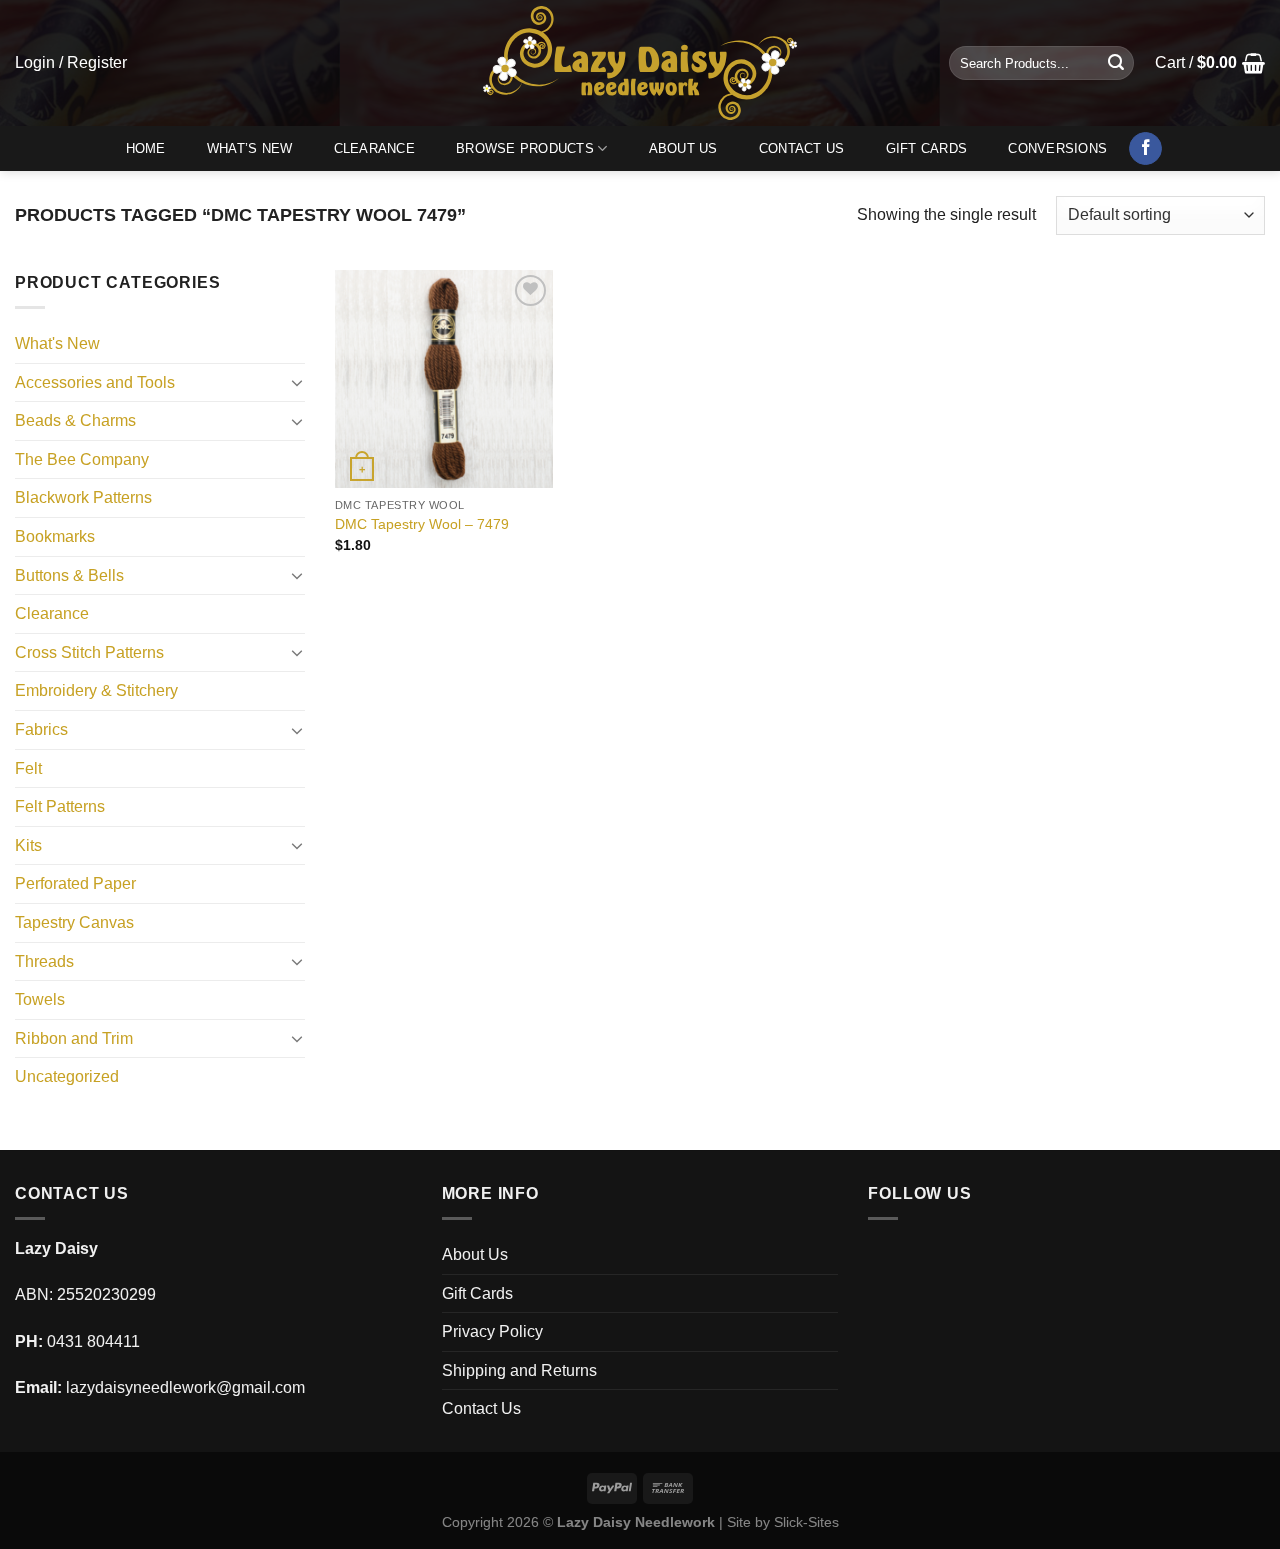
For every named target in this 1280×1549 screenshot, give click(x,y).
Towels (40, 999)
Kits (28, 845)
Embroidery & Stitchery (96, 690)
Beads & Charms (75, 420)
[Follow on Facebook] (1145, 149)
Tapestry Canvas (74, 922)
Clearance (374, 148)
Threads (44, 961)
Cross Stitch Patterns (89, 652)
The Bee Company (82, 459)
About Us (683, 148)
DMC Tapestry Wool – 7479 (422, 524)
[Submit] (1116, 63)
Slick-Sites (806, 1522)
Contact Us (802, 148)
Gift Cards (927, 148)
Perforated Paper (75, 883)
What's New (57, 343)
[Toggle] (297, 382)
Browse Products (525, 148)
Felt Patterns (60, 806)
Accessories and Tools (95, 382)
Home (146, 148)
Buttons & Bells (69, 575)
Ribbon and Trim (74, 1038)
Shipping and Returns (519, 1370)
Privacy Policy (492, 1331)
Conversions (1057, 148)
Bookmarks (55, 536)
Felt (28, 768)
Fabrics (41, 729)
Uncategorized (67, 1076)
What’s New (250, 148)
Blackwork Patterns (83, 497)
